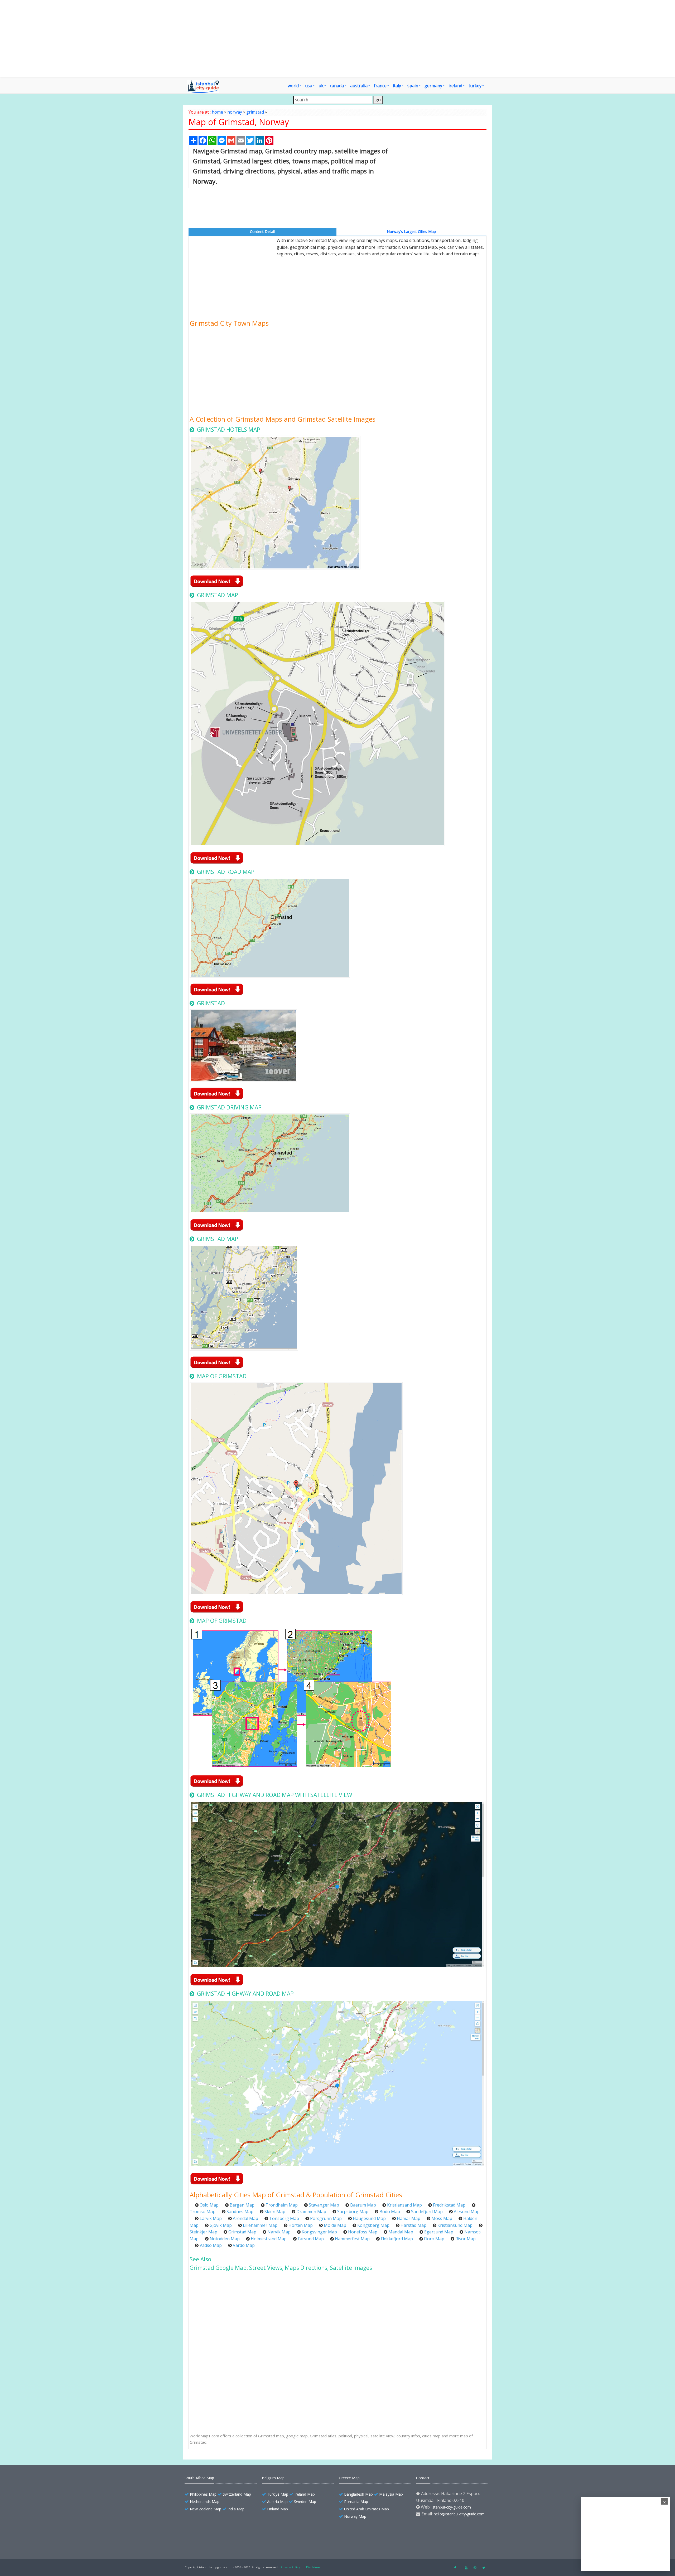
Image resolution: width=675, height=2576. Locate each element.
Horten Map (301, 2225)
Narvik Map (279, 2232)
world (293, 86)
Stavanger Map (324, 2205)
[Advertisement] (337, 38)
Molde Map (335, 2225)
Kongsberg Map (373, 2225)
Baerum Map (363, 2205)
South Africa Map (199, 2478)
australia (359, 86)
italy (397, 86)
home (217, 112)
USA (309, 86)
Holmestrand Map (269, 2239)
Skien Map (275, 2212)
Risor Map (466, 2239)
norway (235, 112)
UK (321, 86)
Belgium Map (273, 2478)
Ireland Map (305, 2494)
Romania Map (356, 2502)
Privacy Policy (290, 2567)
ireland (455, 86)
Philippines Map (203, 2494)
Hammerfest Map (352, 2239)
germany (433, 86)
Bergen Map (242, 2205)
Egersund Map (439, 2232)
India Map (236, 2509)
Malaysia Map (391, 2494)
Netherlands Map (205, 2502)
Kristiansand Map (404, 2205)
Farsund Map (311, 2239)
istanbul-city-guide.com (451, 2507)
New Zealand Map (206, 2509)
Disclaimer (314, 2567)
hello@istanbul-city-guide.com (459, 2514)
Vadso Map (211, 2245)
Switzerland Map (237, 2494)
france (380, 86)
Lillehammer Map (260, 2225)
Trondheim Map (282, 2205)
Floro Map (434, 2239)
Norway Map (355, 2516)
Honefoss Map (363, 2232)
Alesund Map (467, 2212)
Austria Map (277, 2502)
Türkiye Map (278, 2494)
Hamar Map (409, 2218)
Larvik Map (211, 2218)
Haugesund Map (369, 2218)
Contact (423, 2478)
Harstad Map (413, 2225)
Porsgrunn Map (326, 2218)
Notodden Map (225, 2239)
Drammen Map (311, 2212)
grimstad (255, 112)
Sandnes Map (240, 2212)
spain (413, 86)
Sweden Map (305, 2502)
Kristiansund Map (455, 2225)
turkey (475, 86)
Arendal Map (245, 2218)
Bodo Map (390, 2212)
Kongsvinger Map (319, 2232)
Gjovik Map (221, 2225)
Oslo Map (209, 2205)
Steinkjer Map (203, 2232)
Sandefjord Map (427, 2212)
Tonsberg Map (284, 2218)
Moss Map (442, 2218)
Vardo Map (244, 2245)
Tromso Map (202, 2212)
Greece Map (349, 2478)
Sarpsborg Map (353, 2212)
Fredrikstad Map (449, 2205)
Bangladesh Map (358, 2494)
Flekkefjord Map (397, 2239)
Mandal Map (401, 2232)
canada (337, 86)
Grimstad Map (242, 2232)
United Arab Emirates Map (367, 2509)
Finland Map (278, 2509)
